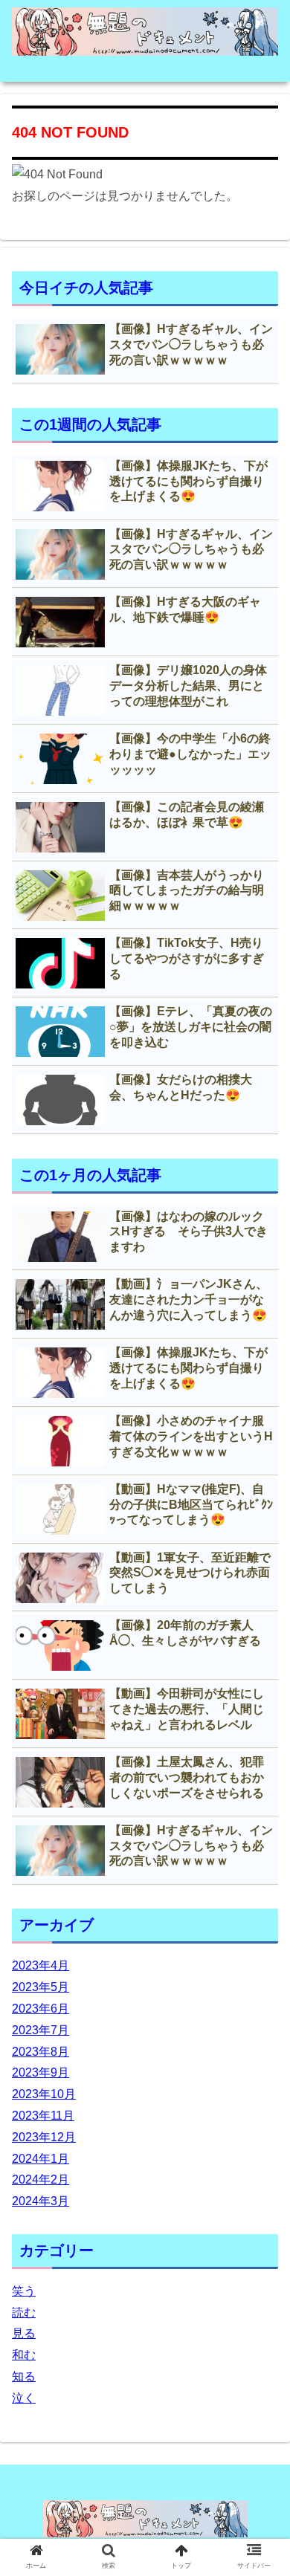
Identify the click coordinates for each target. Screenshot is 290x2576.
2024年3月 (41, 2201)
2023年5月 (41, 1987)
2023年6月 (41, 2009)
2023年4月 (41, 1965)
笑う (24, 2291)
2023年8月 (41, 2052)
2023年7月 (41, 2030)
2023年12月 (44, 2137)
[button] (261, 1722)
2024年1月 (41, 2159)
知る (24, 2376)
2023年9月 (41, 2072)
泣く (24, 2398)
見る (24, 2333)
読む (24, 2313)
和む (24, 2355)
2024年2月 (41, 2179)
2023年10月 (44, 2094)
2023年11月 (43, 2116)
